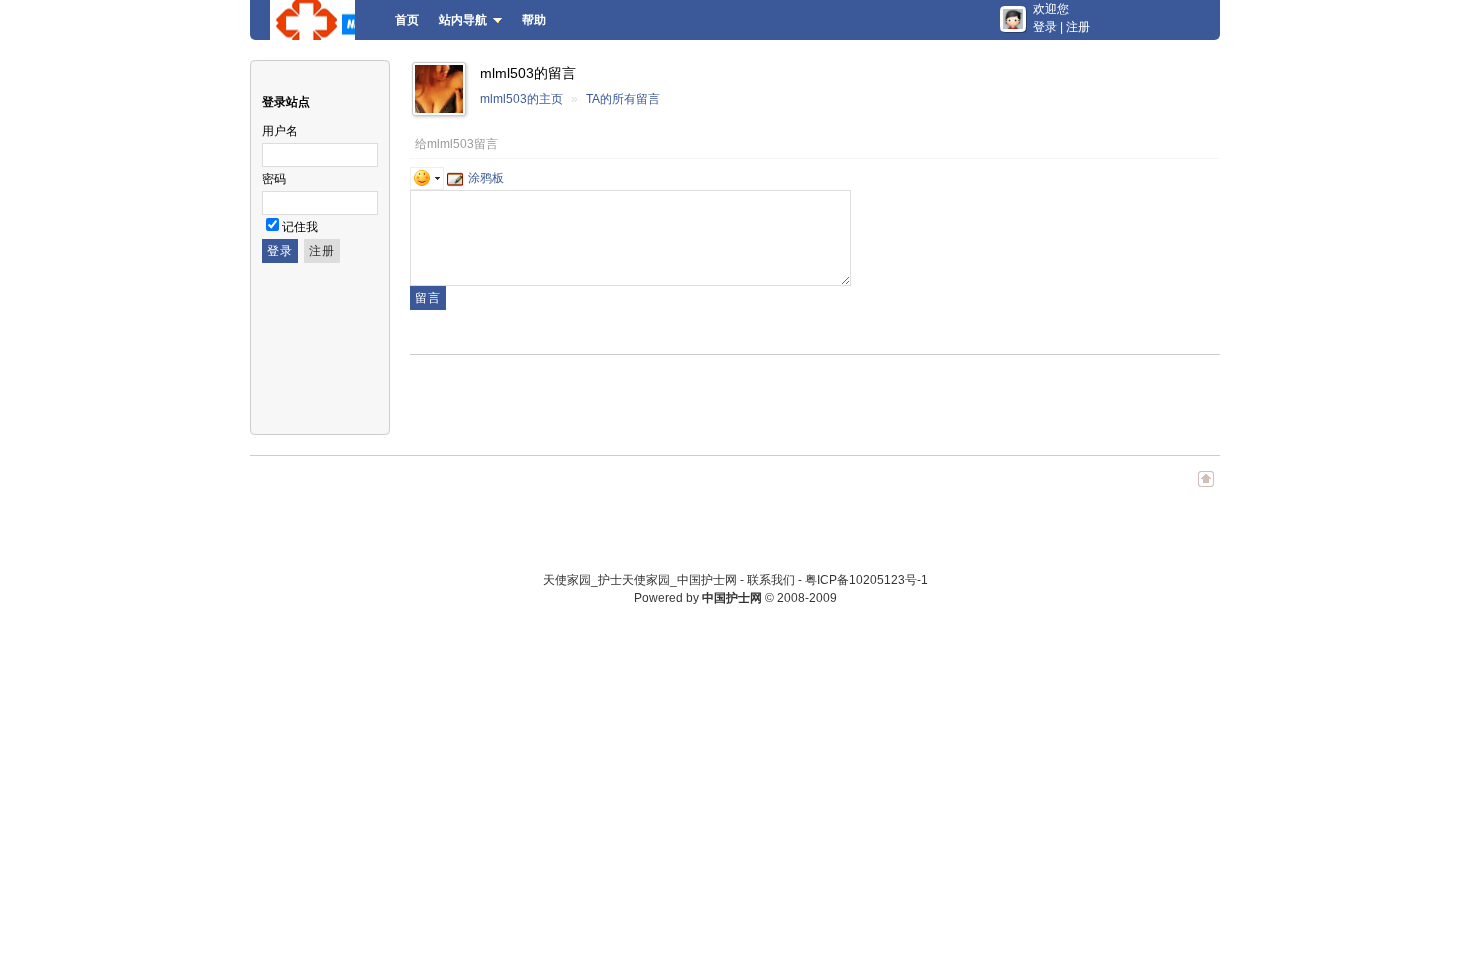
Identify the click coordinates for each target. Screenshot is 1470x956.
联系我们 (771, 580)
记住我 (300, 227)
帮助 (534, 20)
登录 (1045, 27)
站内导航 (463, 20)
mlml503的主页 (521, 99)
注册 (1078, 27)
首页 (407, 20)
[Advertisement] (644, 395)
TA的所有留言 (623, 99)
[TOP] (1206, 489)
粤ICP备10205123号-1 (866, 580)
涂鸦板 (486, 178)
